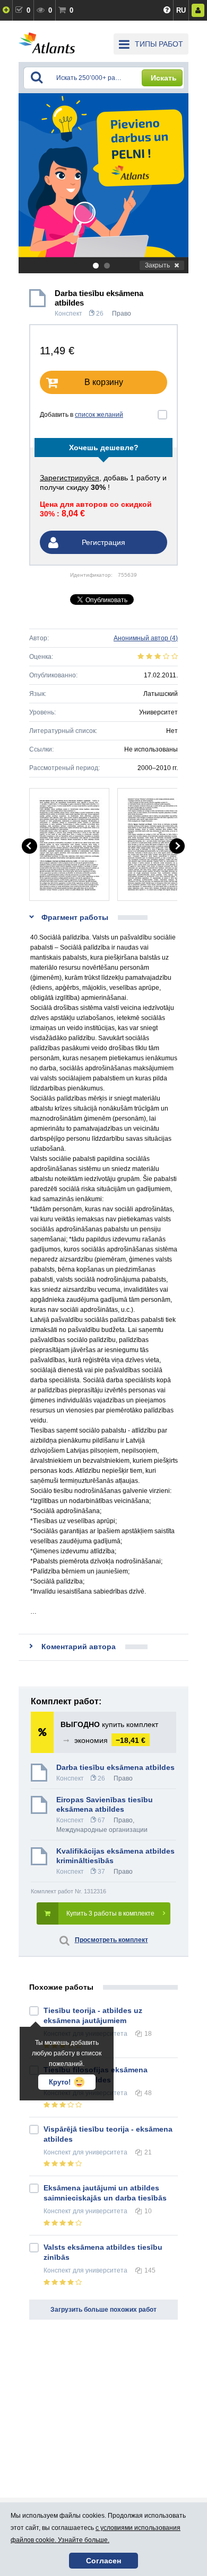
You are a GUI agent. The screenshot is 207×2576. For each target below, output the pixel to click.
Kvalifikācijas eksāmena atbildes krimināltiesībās (115, 1856)
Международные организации (102, 1830)
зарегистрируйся (70, 478)
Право (122, 314)
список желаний (99, 415)
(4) (146, 638)
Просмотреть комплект (111, 1940)
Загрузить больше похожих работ (103, 2310)
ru (181, 10)
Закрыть (157, 265)
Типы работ (159, 44)
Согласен (103, 2561)
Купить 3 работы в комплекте (110, 1913)
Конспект (68, 314)
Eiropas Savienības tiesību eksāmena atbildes (105, 1804)
